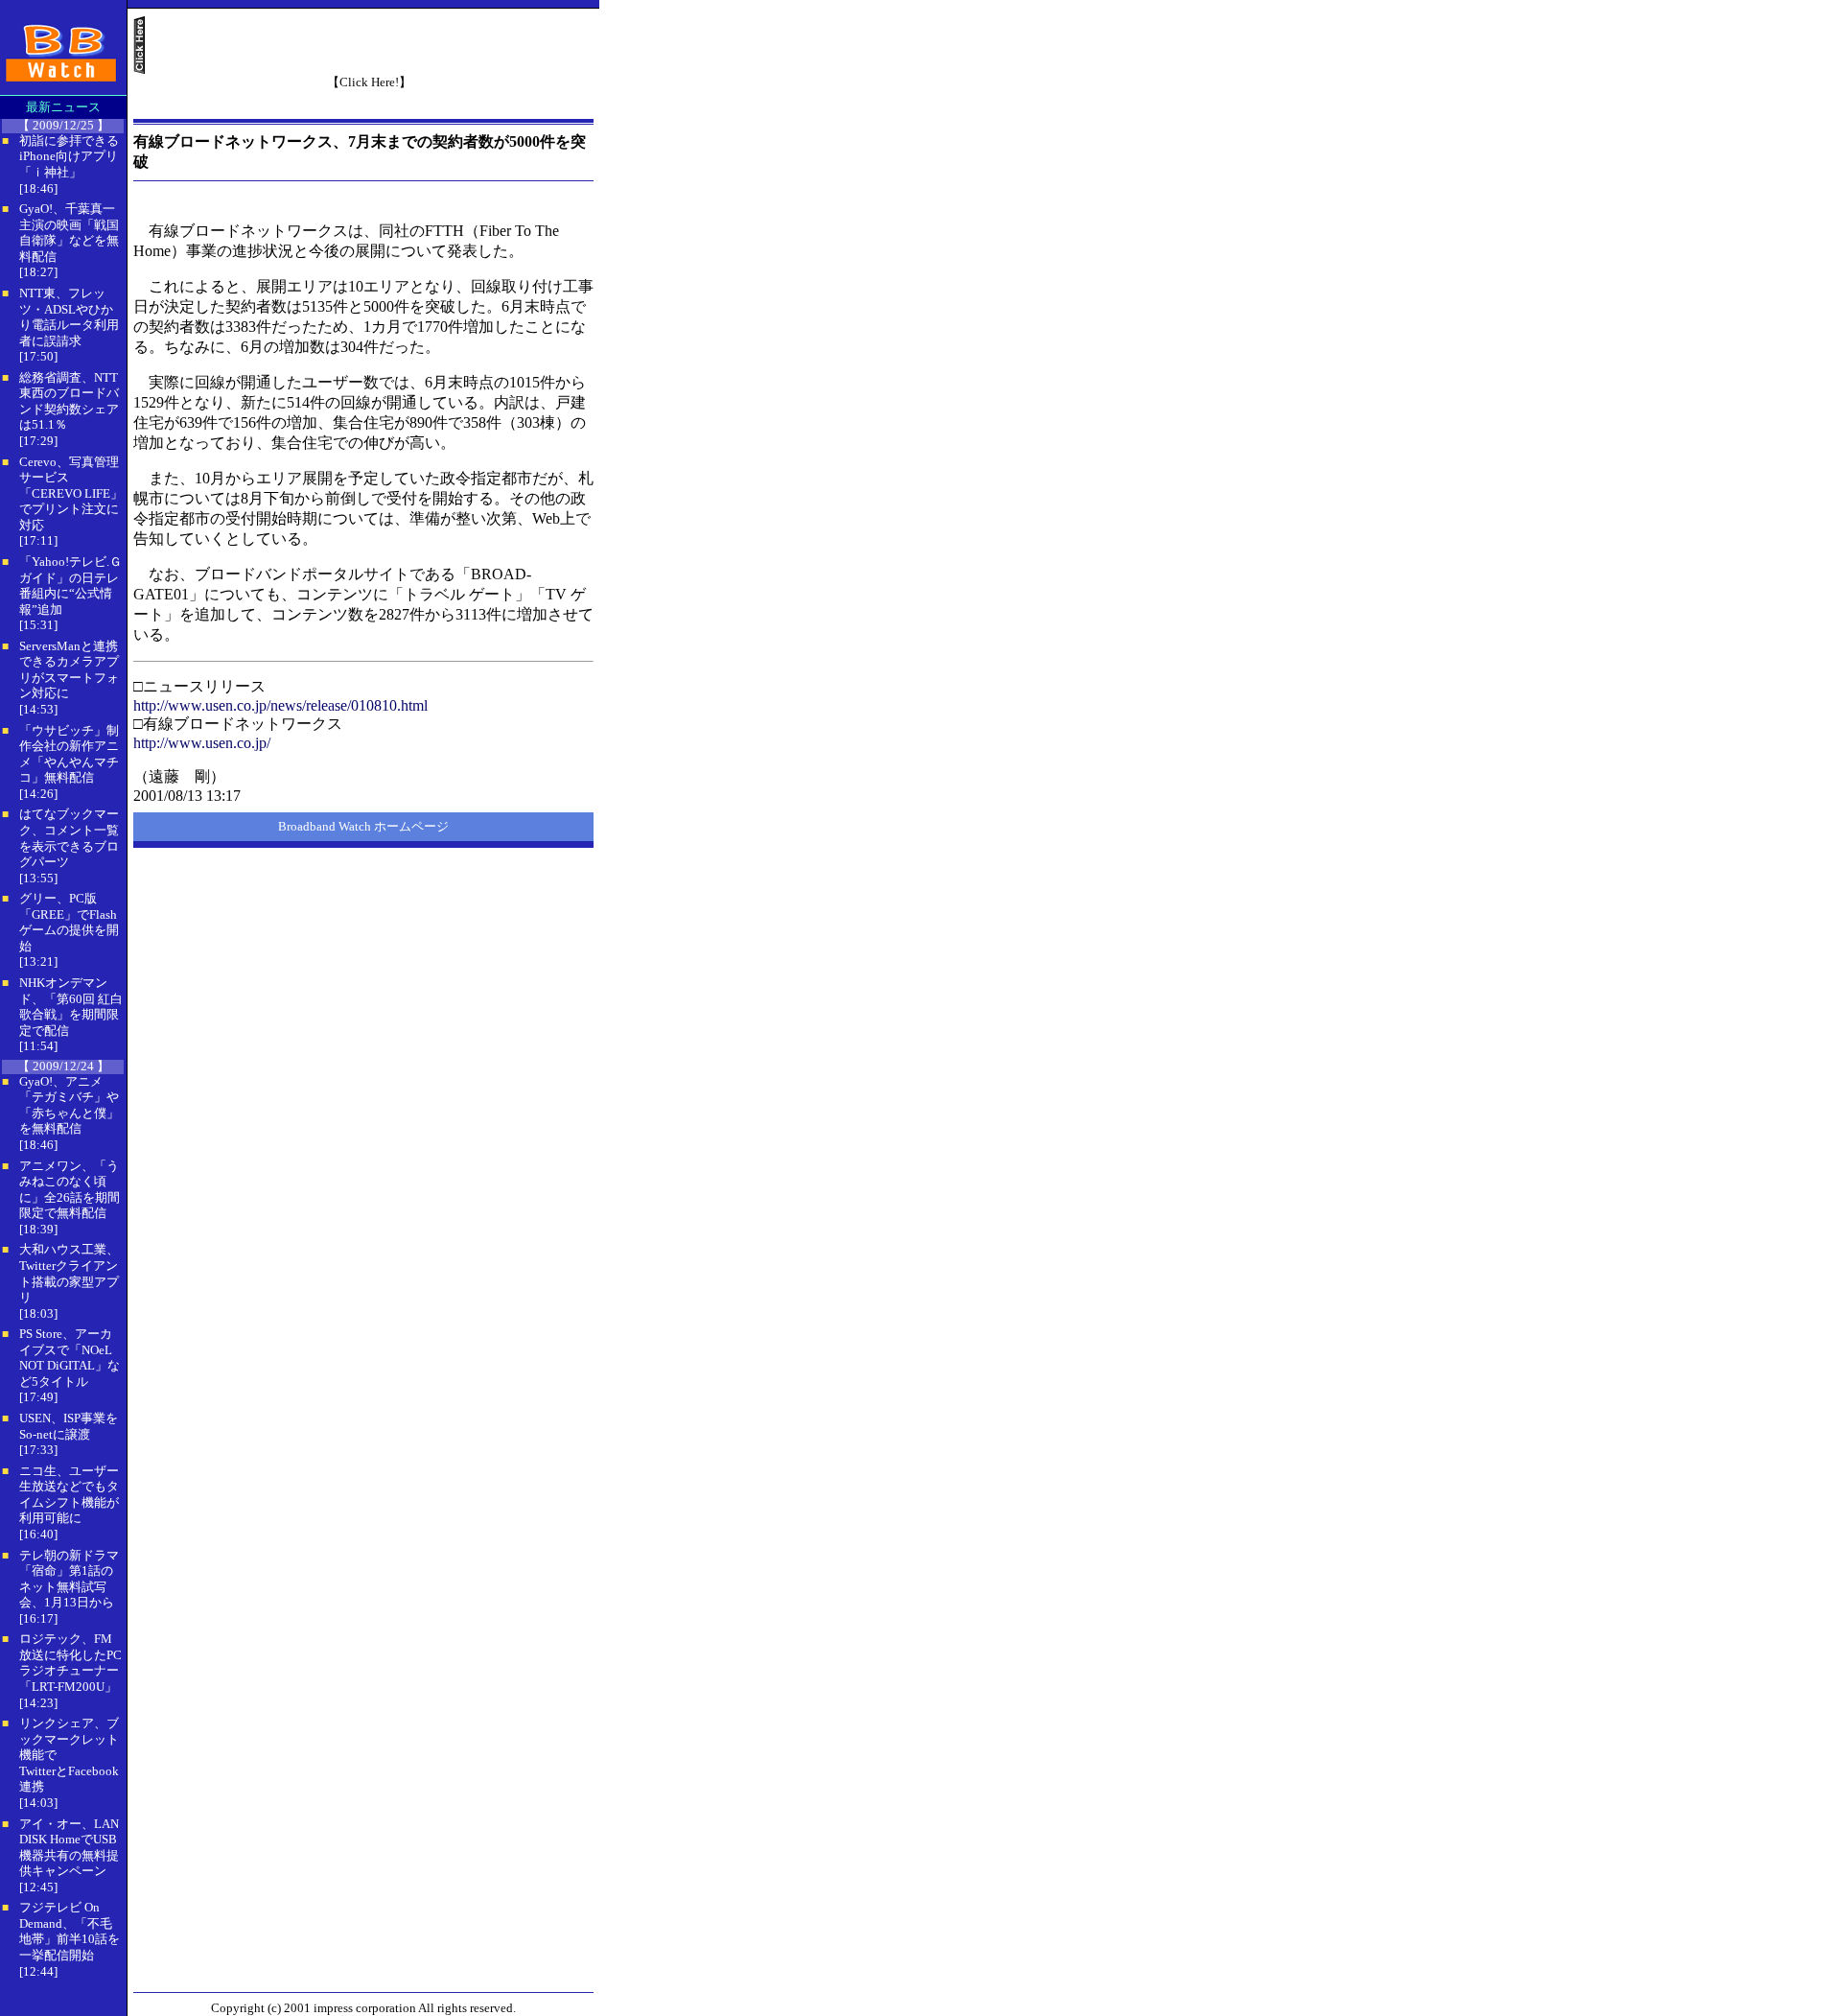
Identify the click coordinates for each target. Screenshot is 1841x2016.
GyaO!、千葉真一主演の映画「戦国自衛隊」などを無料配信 (69, 233)
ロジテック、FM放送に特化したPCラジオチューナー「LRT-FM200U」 (70, 1663)
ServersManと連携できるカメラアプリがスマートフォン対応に (69, 670)
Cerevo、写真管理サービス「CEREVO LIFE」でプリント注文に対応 (71, 493)
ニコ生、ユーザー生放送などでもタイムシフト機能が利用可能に (69, 1495)
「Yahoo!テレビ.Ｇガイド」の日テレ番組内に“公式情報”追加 (70, 586)
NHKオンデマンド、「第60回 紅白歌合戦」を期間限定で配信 (71, 1007)
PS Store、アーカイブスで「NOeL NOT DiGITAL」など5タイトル (70, 1358)
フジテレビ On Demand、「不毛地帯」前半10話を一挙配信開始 (70, 1931)
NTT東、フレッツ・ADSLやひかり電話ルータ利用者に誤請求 (69, 317)
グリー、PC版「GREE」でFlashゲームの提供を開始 (69, 922)
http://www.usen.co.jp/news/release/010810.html (280, 705)
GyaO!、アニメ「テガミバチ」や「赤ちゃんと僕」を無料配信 (69, 1105)
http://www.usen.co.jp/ (202, 743)
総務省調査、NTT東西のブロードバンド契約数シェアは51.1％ (69, 401)
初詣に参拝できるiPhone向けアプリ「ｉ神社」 (69, 156)
